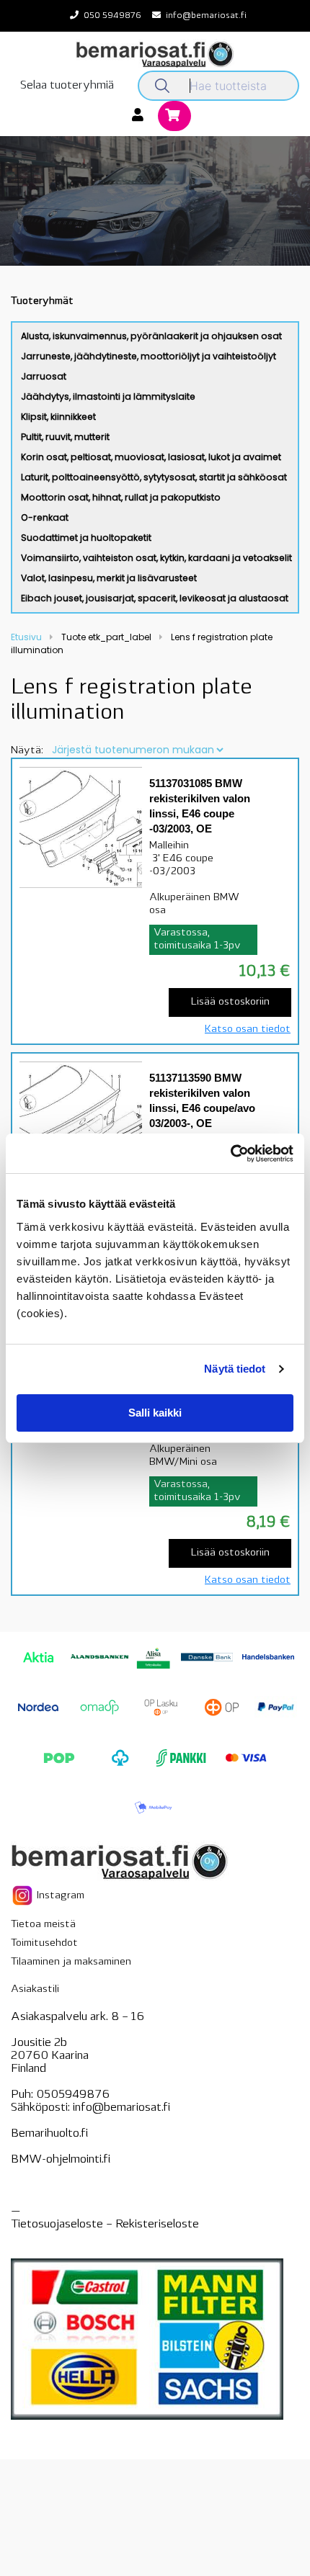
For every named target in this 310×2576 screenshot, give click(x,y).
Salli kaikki (155, 1413)
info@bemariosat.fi (206, 16)
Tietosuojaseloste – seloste (105, 2225)
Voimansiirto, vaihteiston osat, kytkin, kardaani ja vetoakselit (156, 558)
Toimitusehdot (44, 1943)
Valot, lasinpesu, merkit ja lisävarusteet (109, 578)
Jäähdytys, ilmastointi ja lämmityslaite (108, 396)
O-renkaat (45, 517)
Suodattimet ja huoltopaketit (86, 538)
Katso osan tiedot (248, 1029)
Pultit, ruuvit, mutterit (65, 437)
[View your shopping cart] (174, 117)
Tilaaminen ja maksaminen (71, 1962)
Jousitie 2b (39, 2043)
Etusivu (26, 637)
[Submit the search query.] (162, 86)
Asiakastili (35, 1989)
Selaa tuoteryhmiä (67, 86)
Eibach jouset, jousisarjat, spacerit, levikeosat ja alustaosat (155, 598)
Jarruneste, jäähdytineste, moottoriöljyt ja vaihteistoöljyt (149, 356)
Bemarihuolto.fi (49, 2134)
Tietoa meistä (43, 1925)
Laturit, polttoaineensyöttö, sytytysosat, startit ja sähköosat (154, 477)
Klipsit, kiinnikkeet (58, 417)
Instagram (59, 1895)
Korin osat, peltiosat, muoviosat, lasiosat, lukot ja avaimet (151, 457)
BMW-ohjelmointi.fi (61, 2160)
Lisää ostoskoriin (230, 1002)
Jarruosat (44, 376)
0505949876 (73, 2095)
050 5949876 (112, 16)
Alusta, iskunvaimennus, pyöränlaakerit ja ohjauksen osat (151, 336)
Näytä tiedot (235, 1369)
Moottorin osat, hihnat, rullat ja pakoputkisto (121, 497)
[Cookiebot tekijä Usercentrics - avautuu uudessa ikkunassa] (230, 1154)
